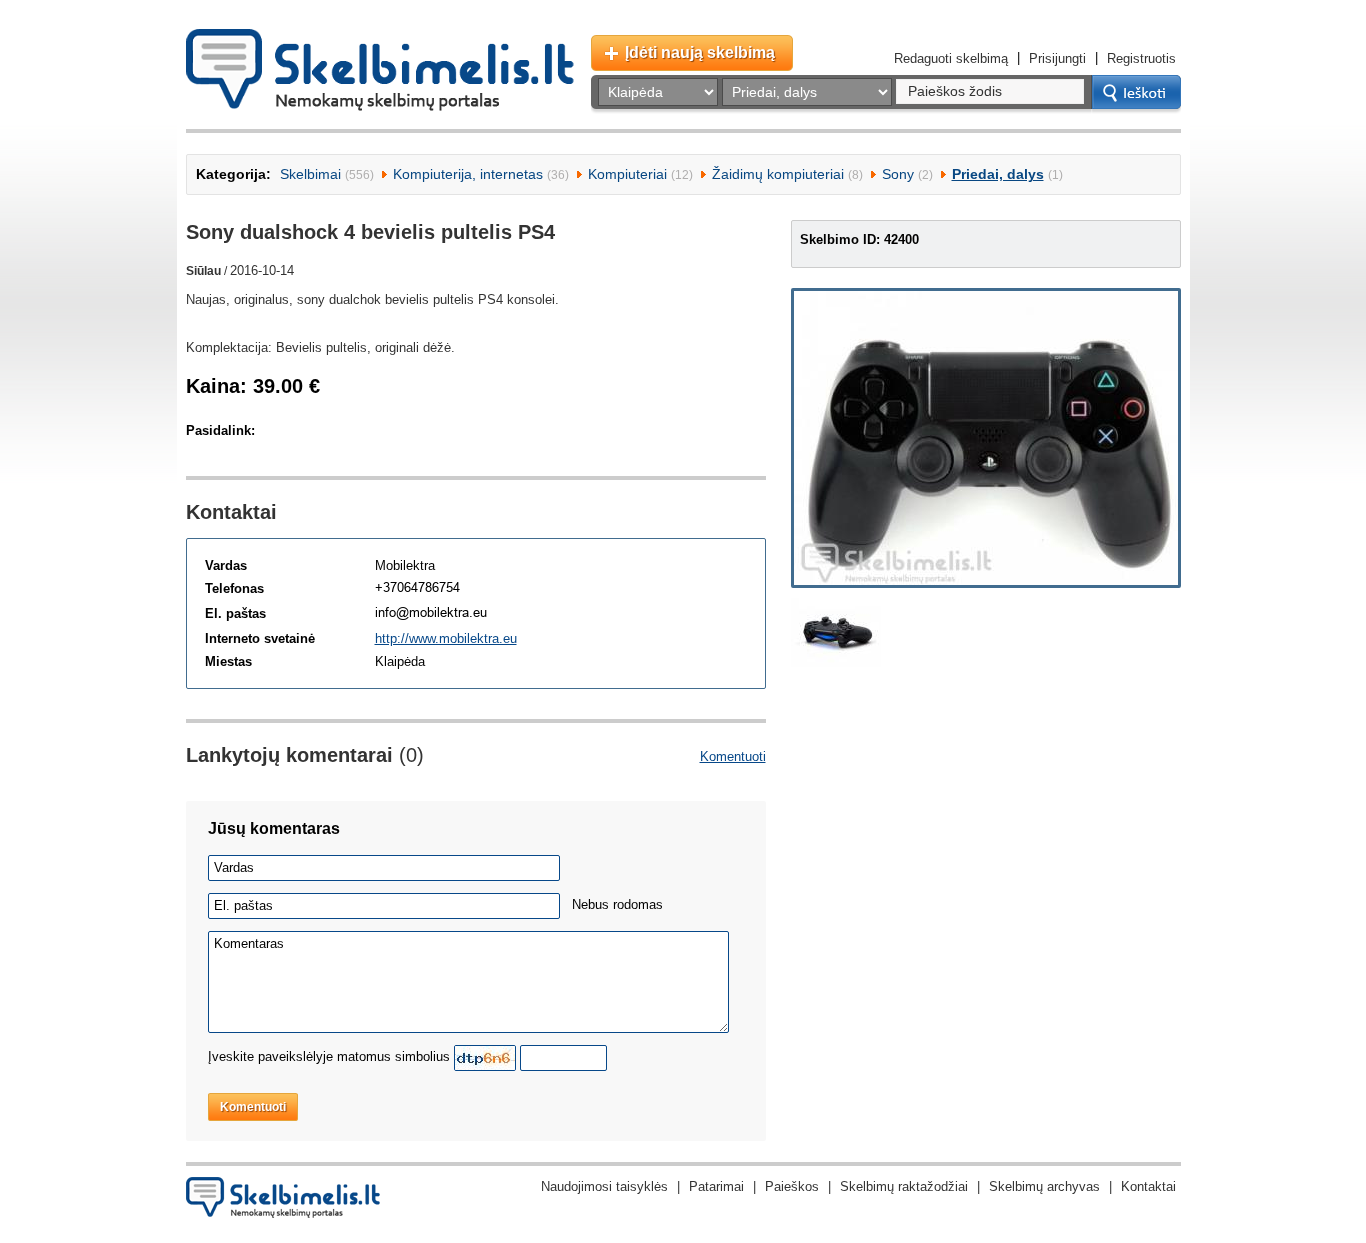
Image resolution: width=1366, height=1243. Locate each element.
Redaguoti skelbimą (951, 58)
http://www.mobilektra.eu (446, 638)
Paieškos (792, 1186)
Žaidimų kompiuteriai (778, 174)
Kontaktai (1148, 1186)
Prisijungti (1057, 58)
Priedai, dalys (998, 174)
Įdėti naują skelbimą (700, 52)
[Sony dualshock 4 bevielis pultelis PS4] (986, 438)
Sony (898, 174)
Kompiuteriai (627, 174)
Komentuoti (733, 756)
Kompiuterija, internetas (468, 174)
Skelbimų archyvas (1044, 1186)
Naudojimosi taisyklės (604, 1186)
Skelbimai (310, 174)
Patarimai (716, 1186)
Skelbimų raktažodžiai (904, 1186)
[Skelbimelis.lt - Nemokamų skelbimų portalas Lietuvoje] (380, 70)
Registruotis (1141, 58)
